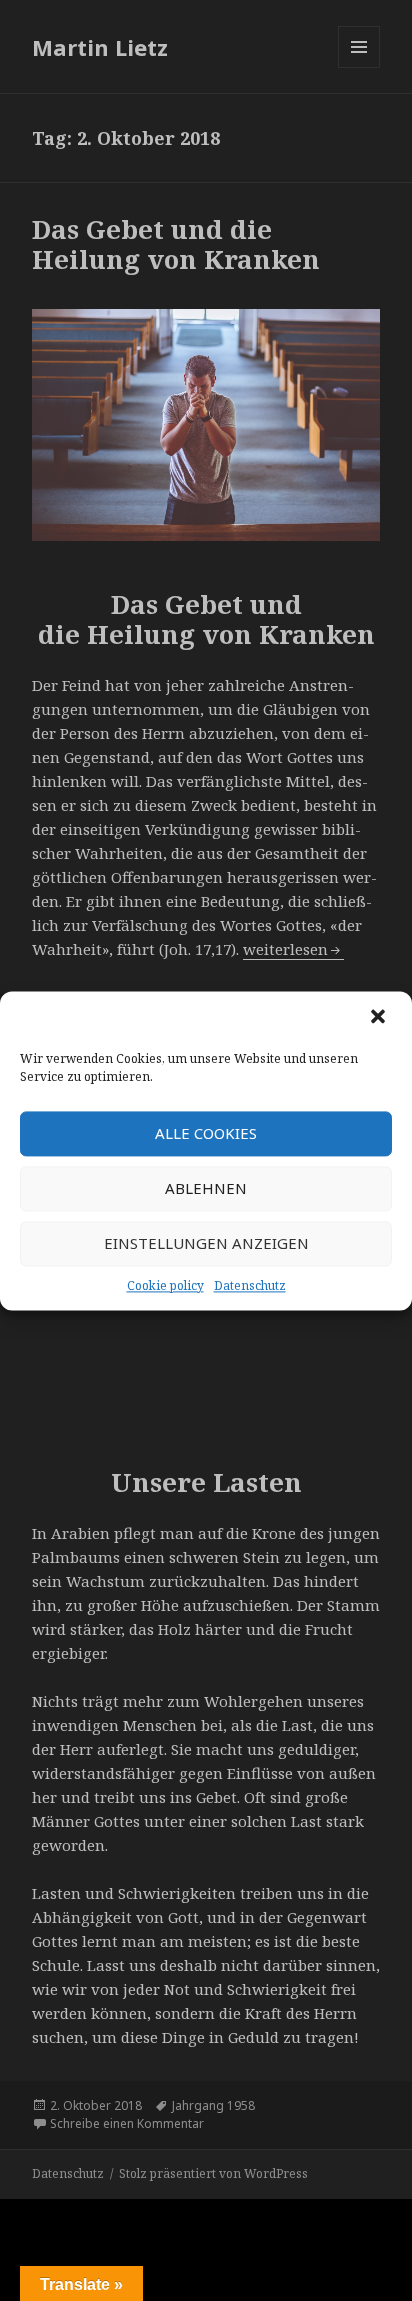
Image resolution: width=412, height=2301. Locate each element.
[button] (380, 1018)
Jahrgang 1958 (213, 2105)
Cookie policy (165, 1285)
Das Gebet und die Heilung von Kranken (176, 244)
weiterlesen (293, 949)
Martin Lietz (100, 47)
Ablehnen (206, 1188)
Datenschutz (250, 1285)
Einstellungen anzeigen (206, 1243)
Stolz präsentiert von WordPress (213, 2173)
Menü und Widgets (359, 67)
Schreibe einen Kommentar (127, 2123)
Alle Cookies (206, 1133)
